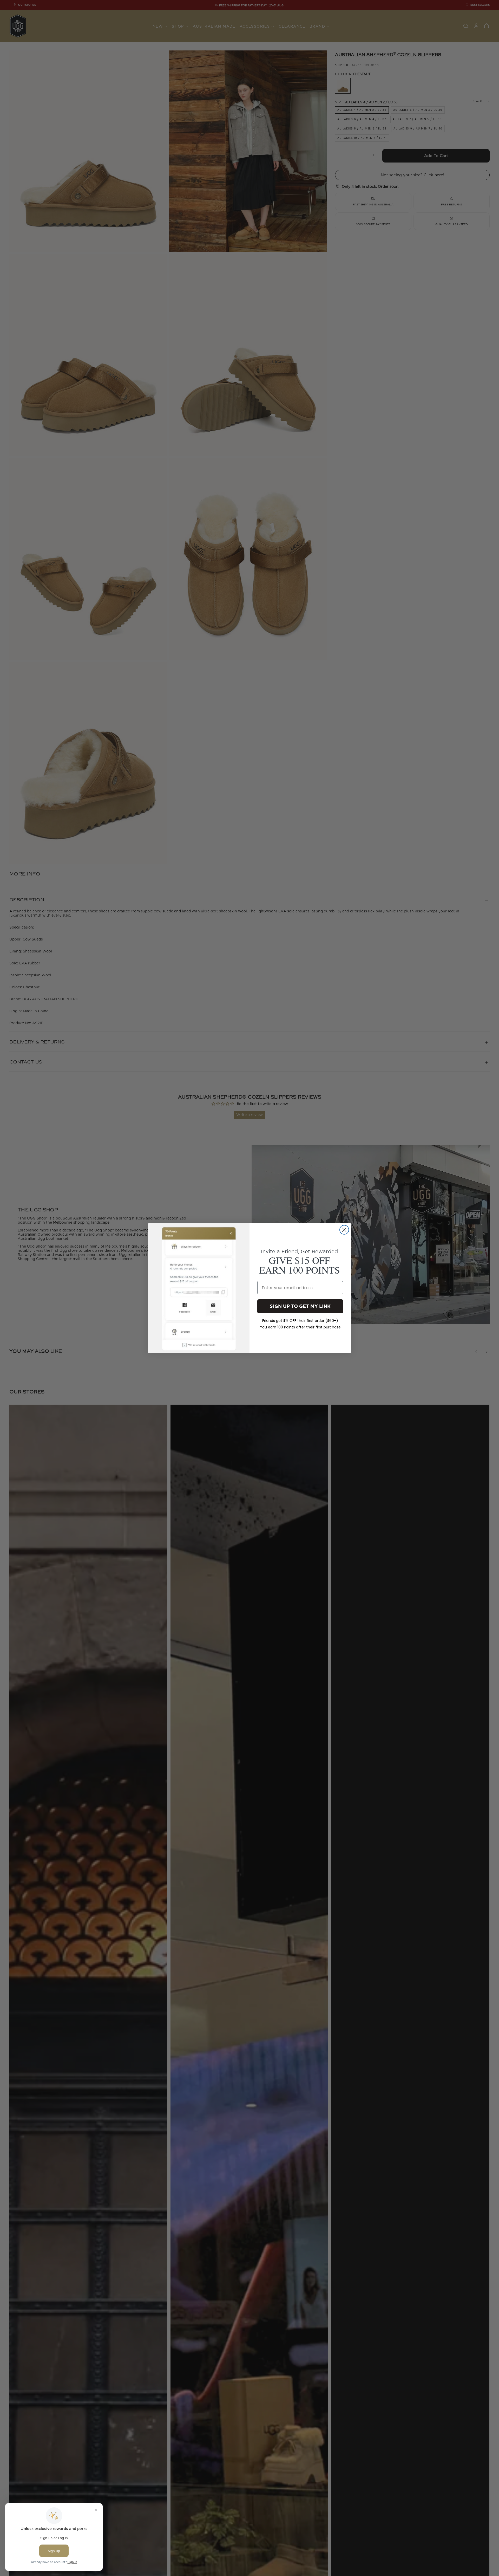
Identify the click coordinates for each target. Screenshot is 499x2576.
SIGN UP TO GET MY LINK (300, 1306)
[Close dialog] (344, 1230)
